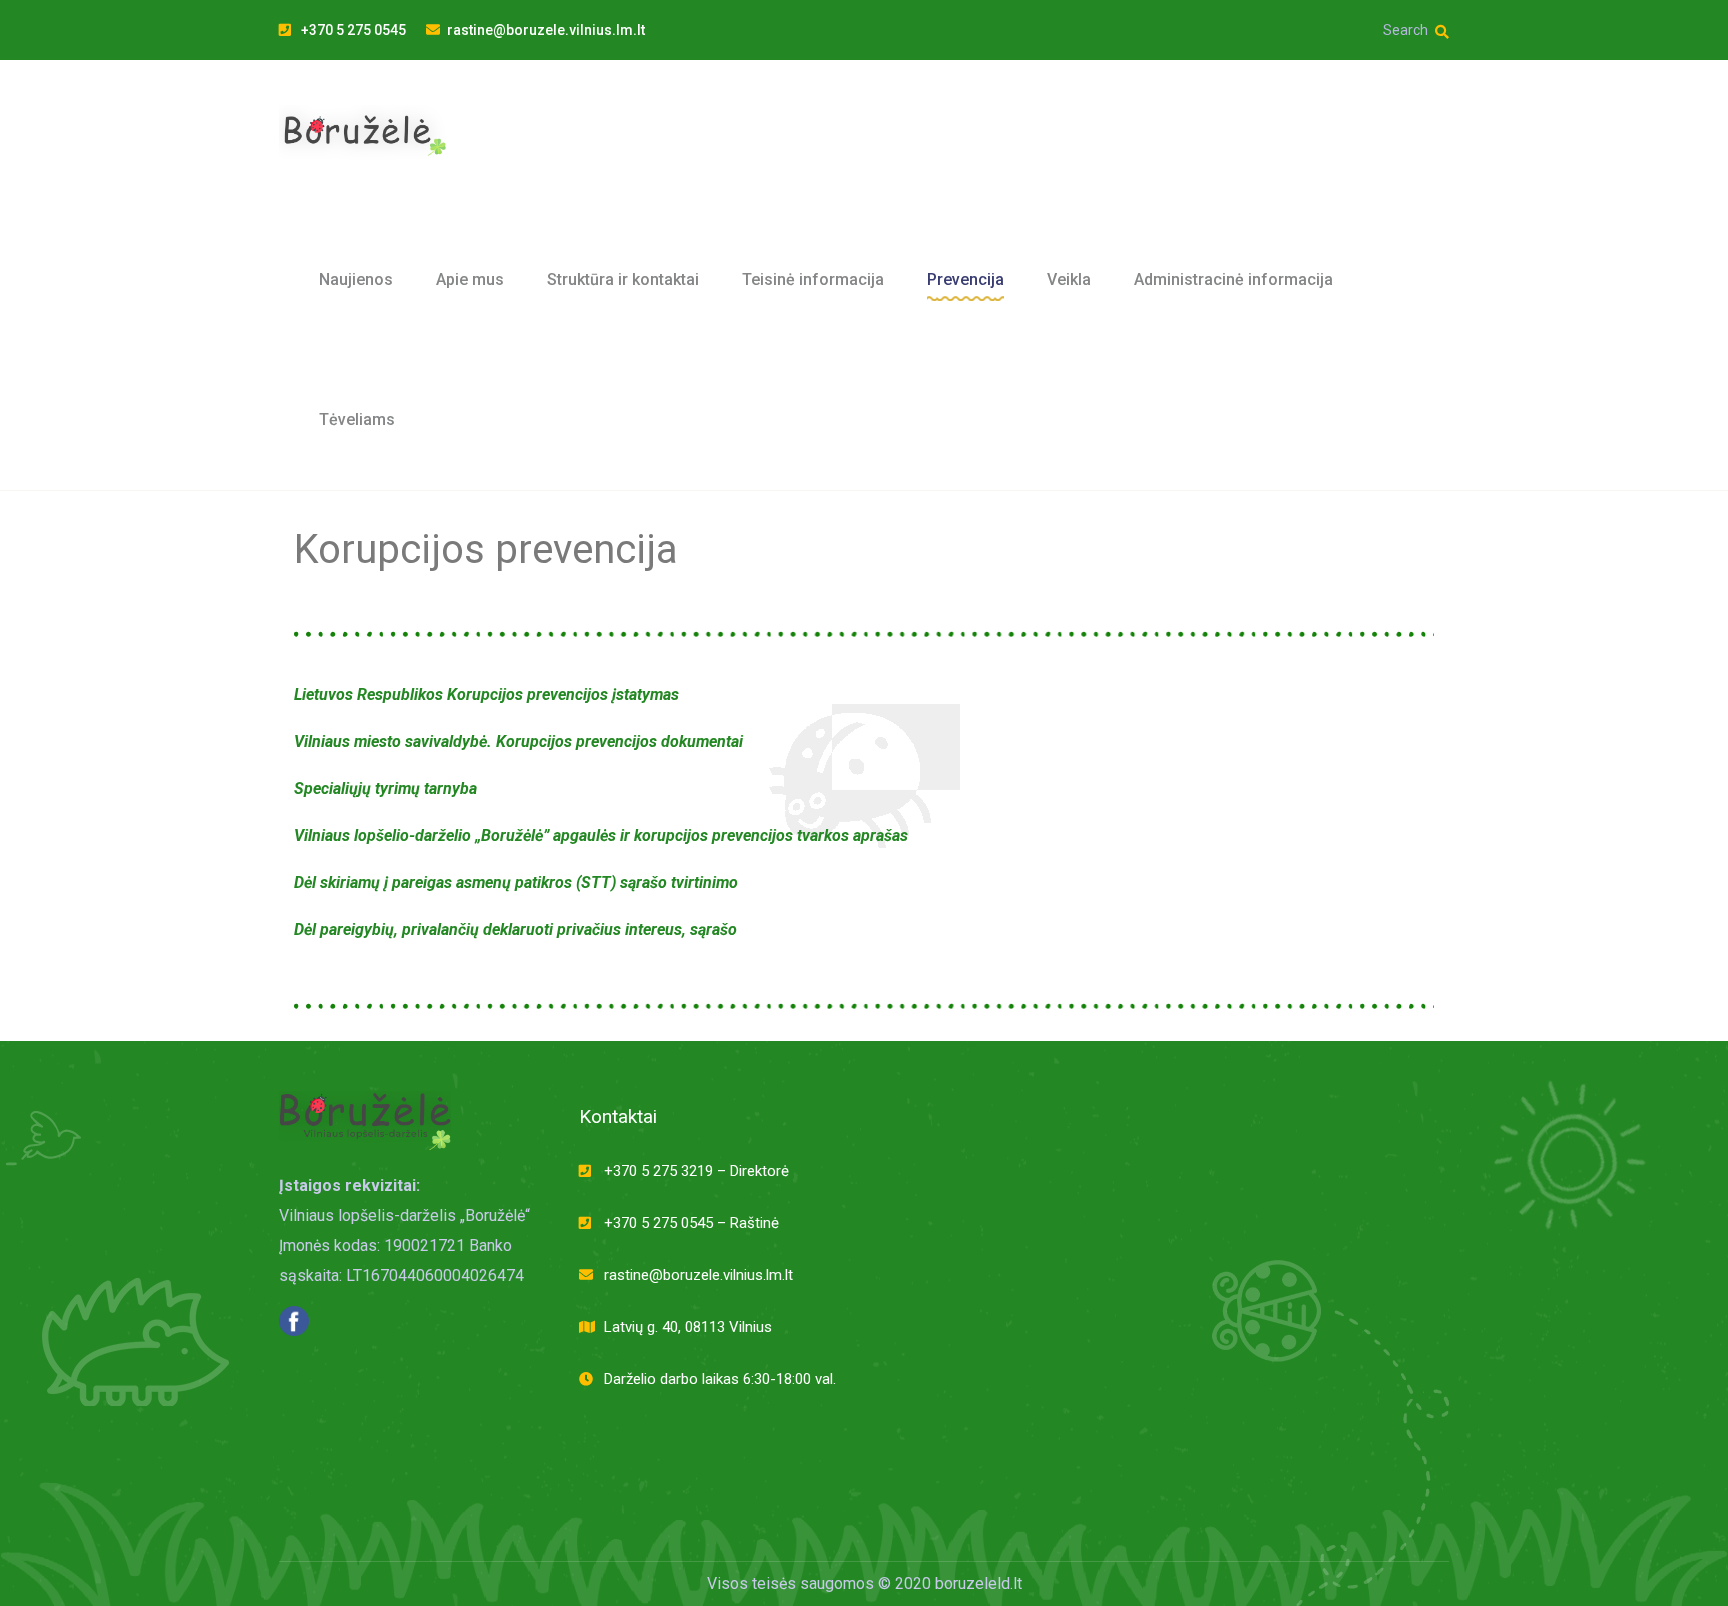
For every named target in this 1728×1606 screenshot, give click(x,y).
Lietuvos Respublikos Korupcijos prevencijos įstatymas (486, 694)
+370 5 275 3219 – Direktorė (696, 1171)
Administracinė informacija (1233, 279)
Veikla (1069, 279)
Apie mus (470, 279)
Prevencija (965, 279)
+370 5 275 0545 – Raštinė (691, 1223)
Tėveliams (357, 419)
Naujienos (356, 279)
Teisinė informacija (813, 279)
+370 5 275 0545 (352, 30)
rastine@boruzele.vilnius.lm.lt (546, 30)
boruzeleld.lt (978, 1583)
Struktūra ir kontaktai (623, 279)
